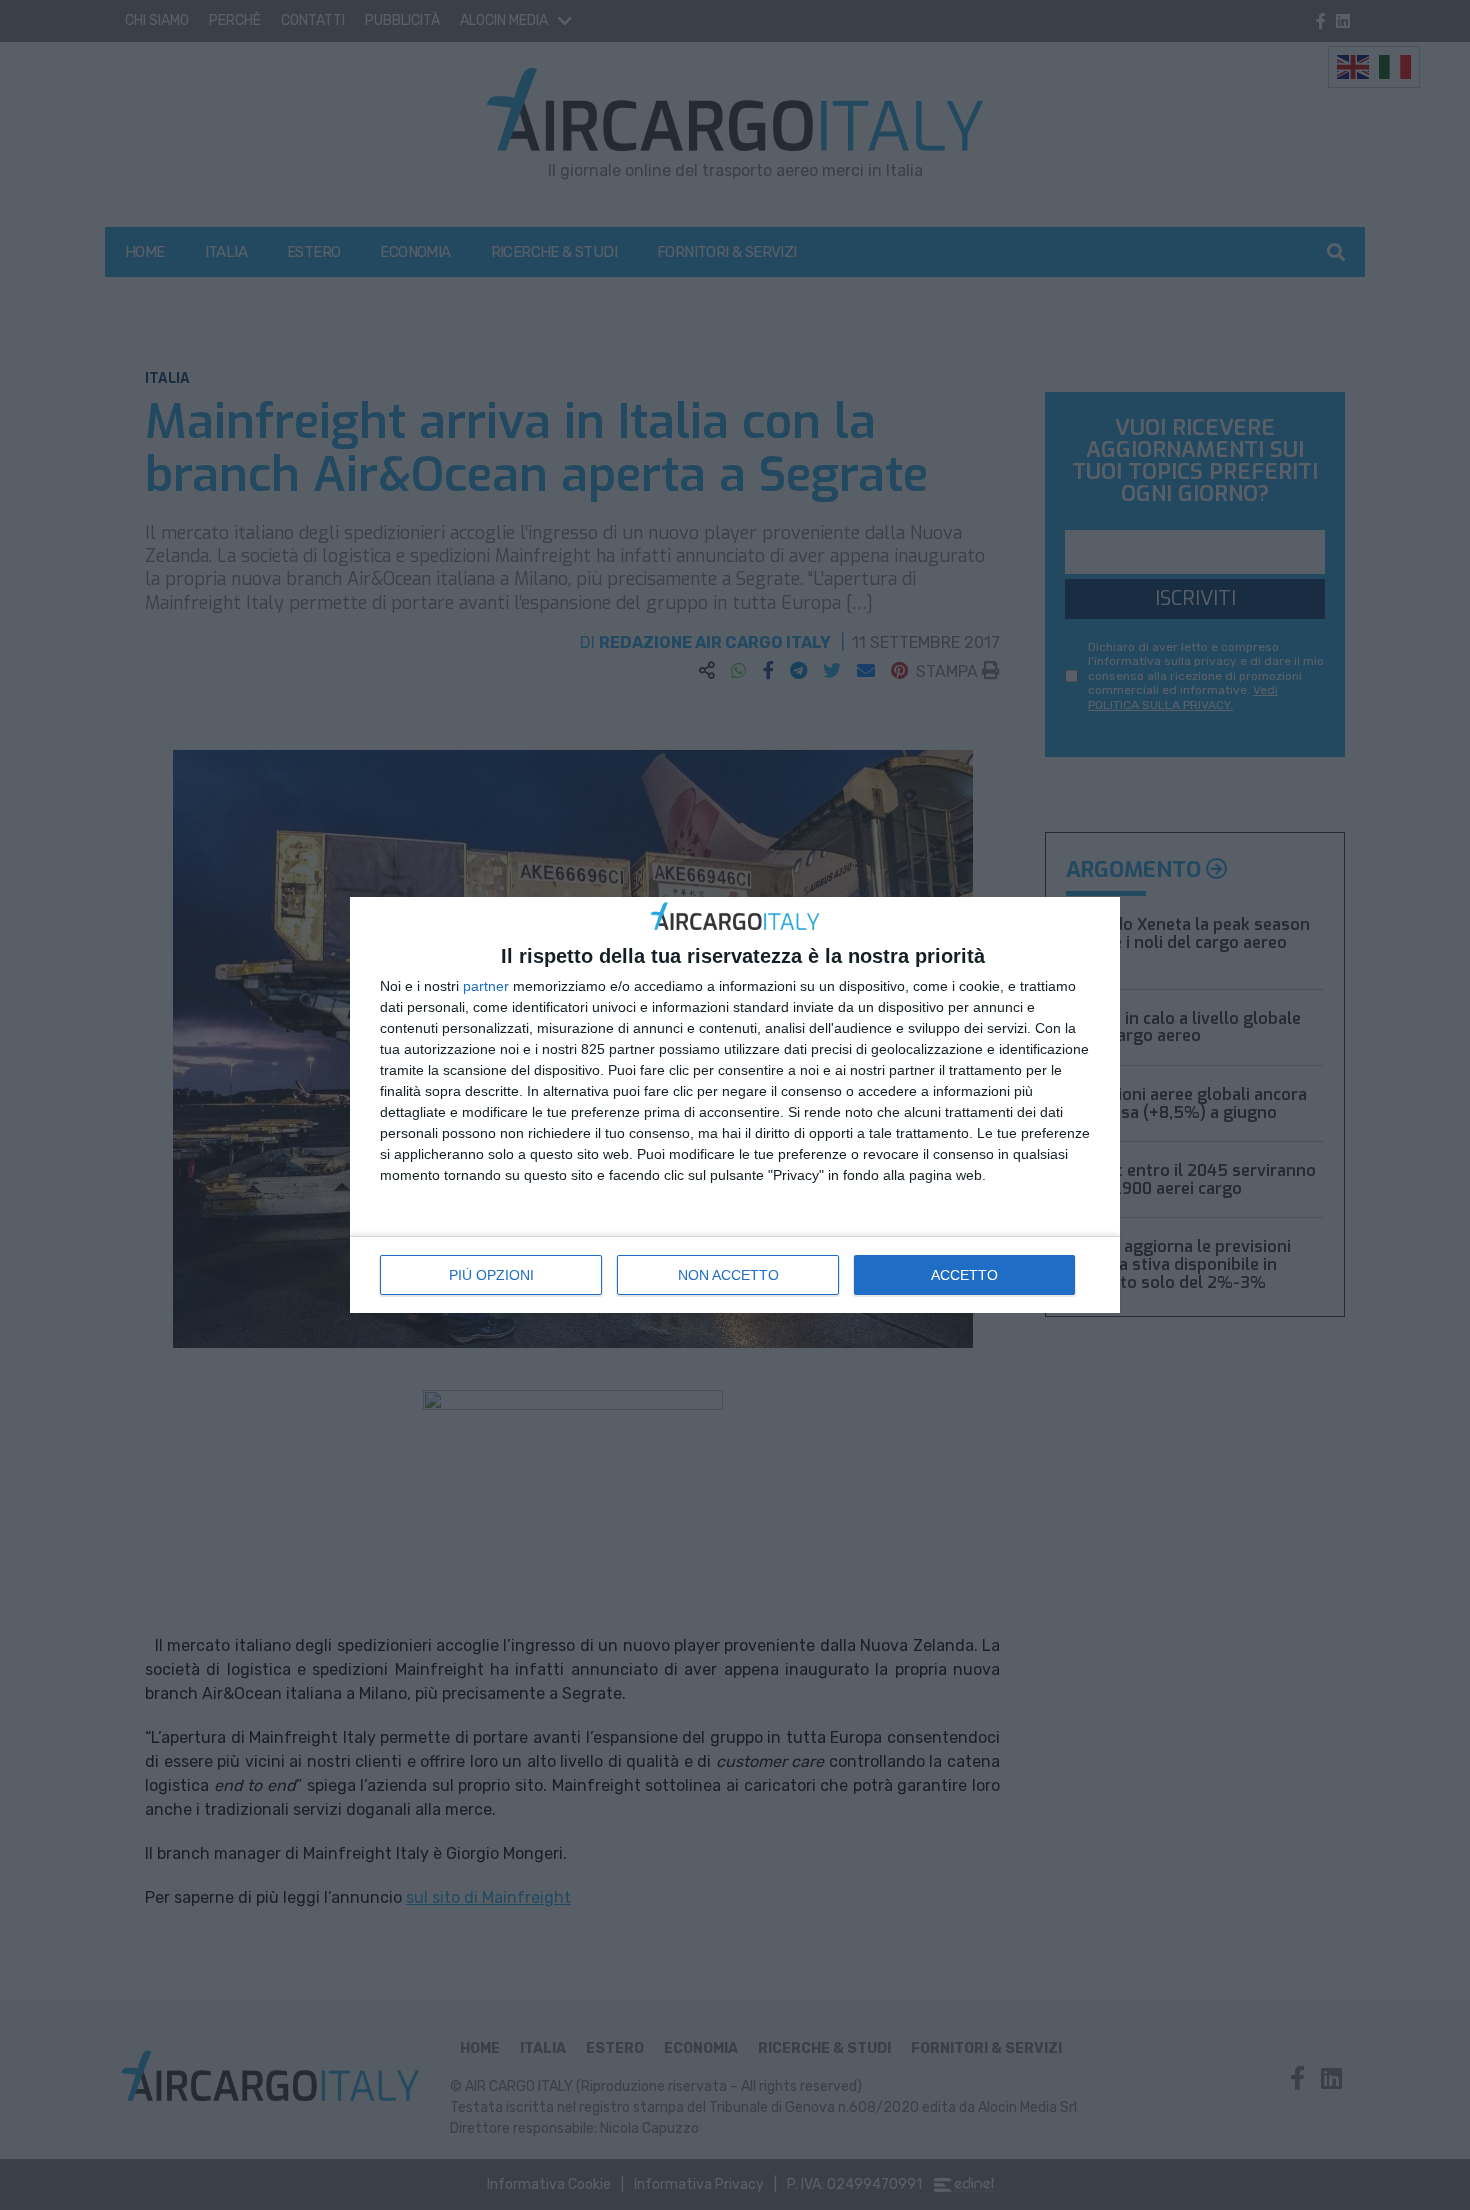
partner (486, 986)
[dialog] (735, 1105)
